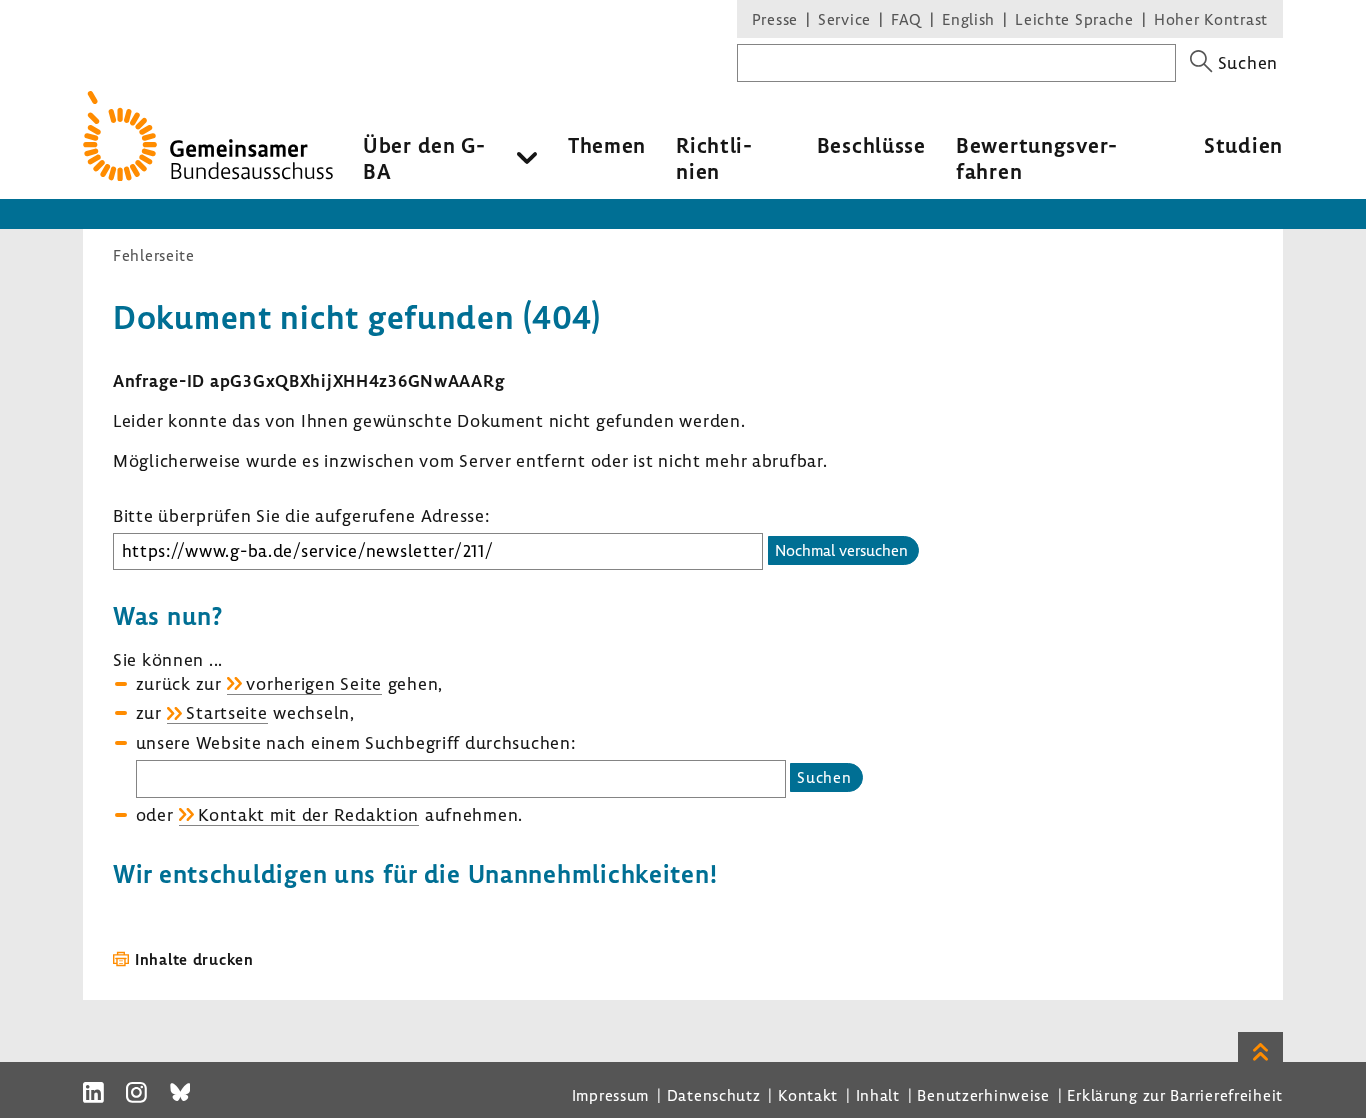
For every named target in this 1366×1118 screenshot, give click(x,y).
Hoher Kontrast (1211, 19)
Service (844, 19)
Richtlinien (714, 158)
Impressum (610, 1095)
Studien (1243, 145)
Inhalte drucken (194, 959)
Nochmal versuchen (841, 550)
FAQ (906, 19)
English (968, 19)
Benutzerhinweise (983, 1095)
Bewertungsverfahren (1036, 158)
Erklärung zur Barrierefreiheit (1175, 1095)
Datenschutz (714, 1095)
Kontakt (808, 1095)
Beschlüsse (871, 145)
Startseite (226, 712)
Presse (775, 19)
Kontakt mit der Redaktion (308, 814)
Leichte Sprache (1074, 19)
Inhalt (878, 1095)
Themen (607, 145)
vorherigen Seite (314, 683)
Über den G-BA (424, 158)
